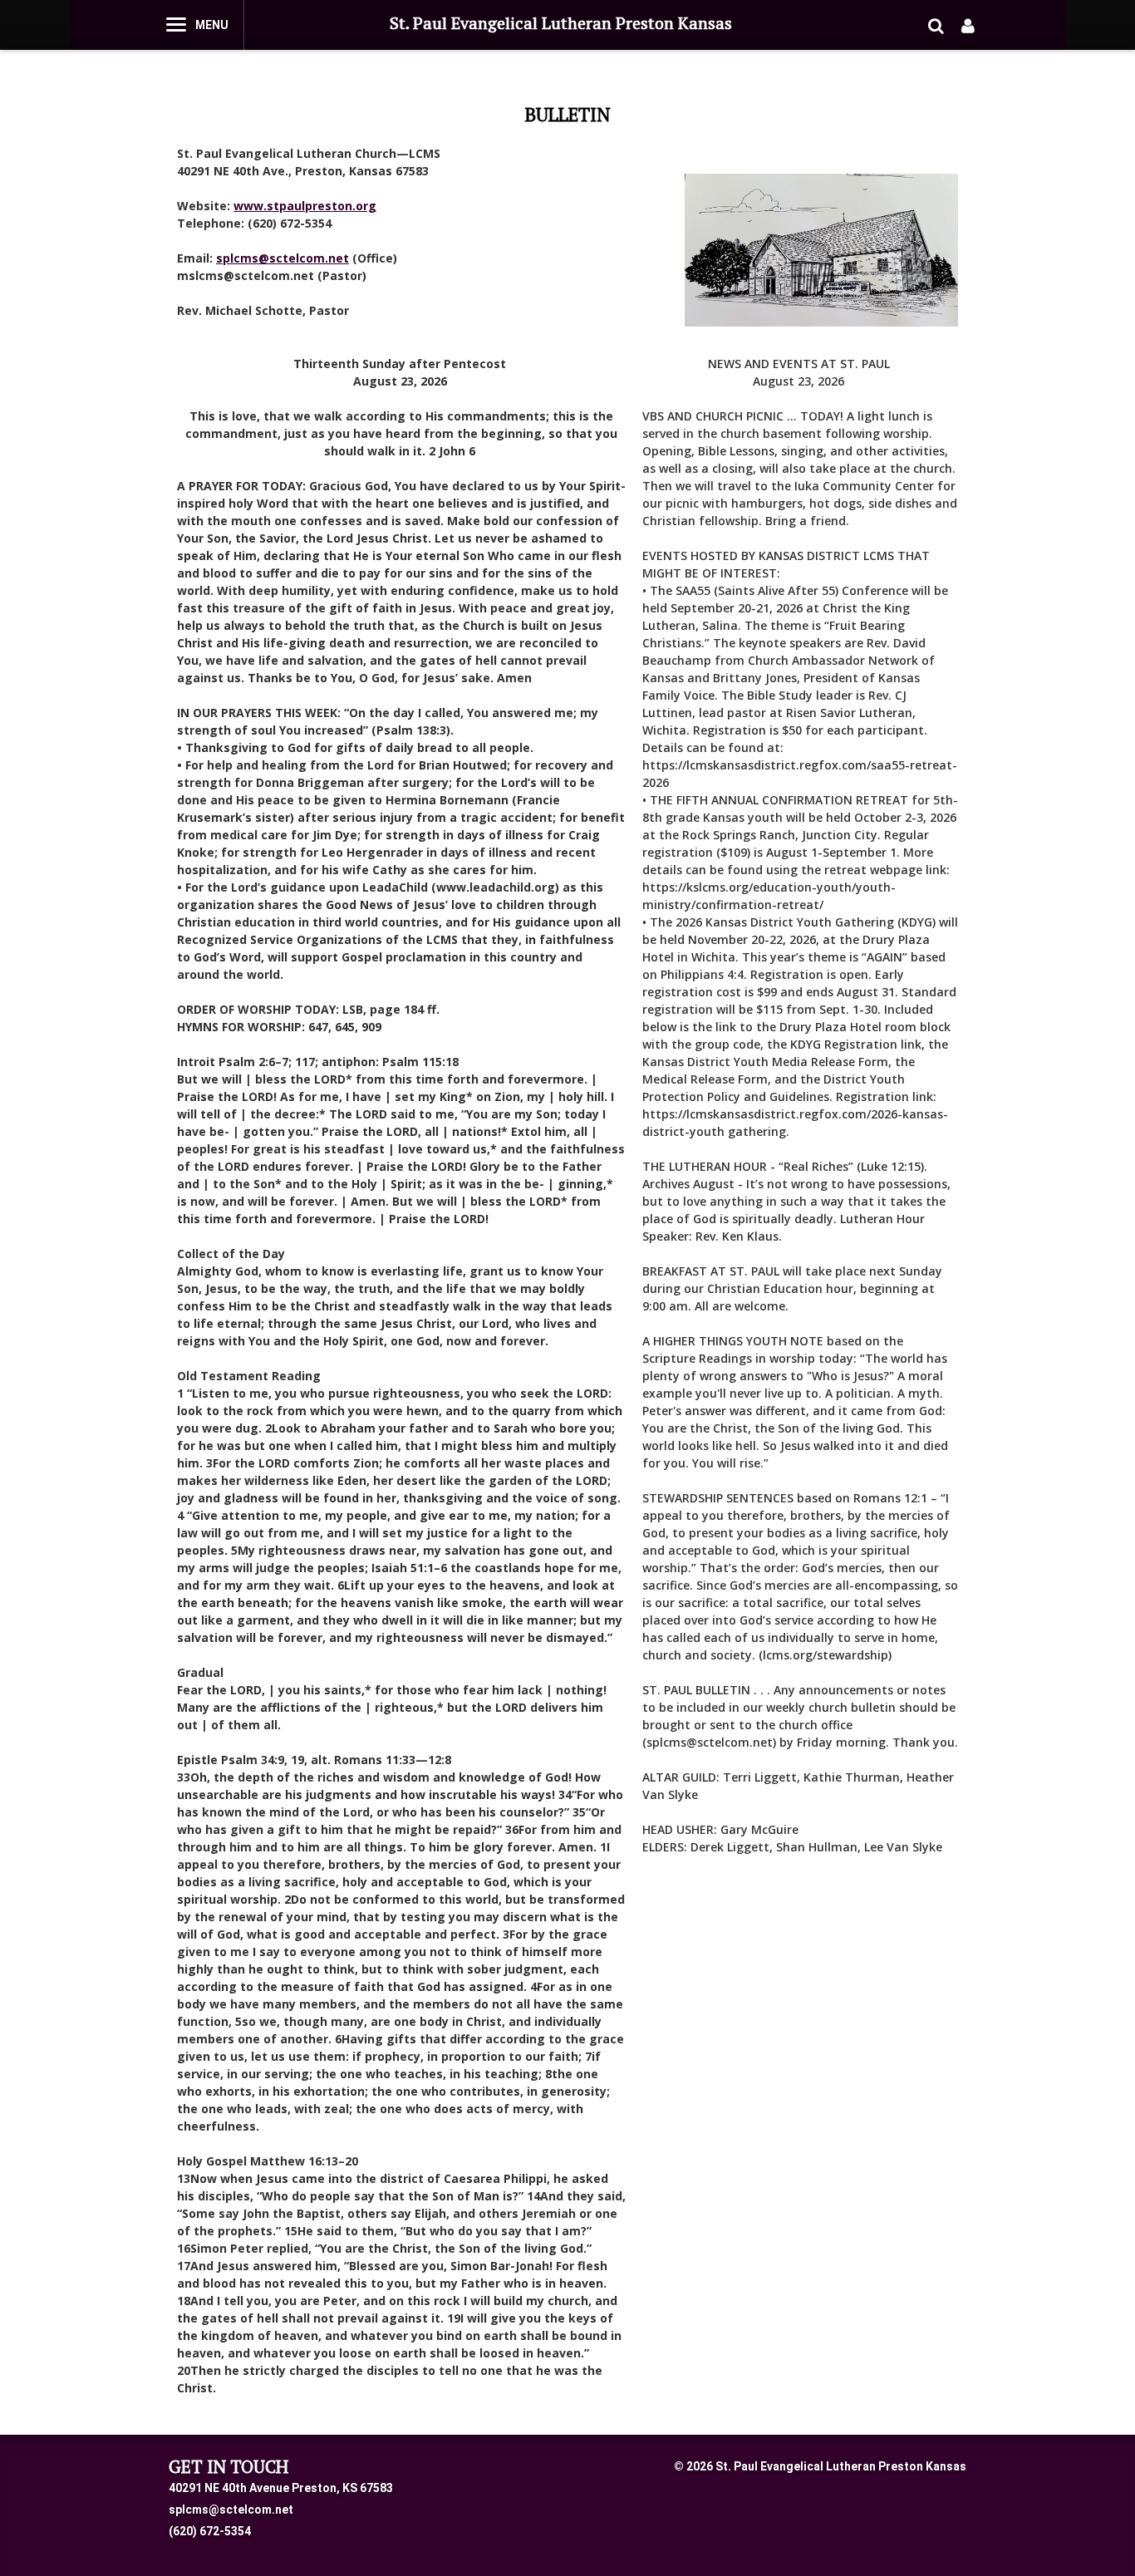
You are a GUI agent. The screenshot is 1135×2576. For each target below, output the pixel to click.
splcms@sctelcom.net (231, 2510)
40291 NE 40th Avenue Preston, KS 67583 (281, 2488)
